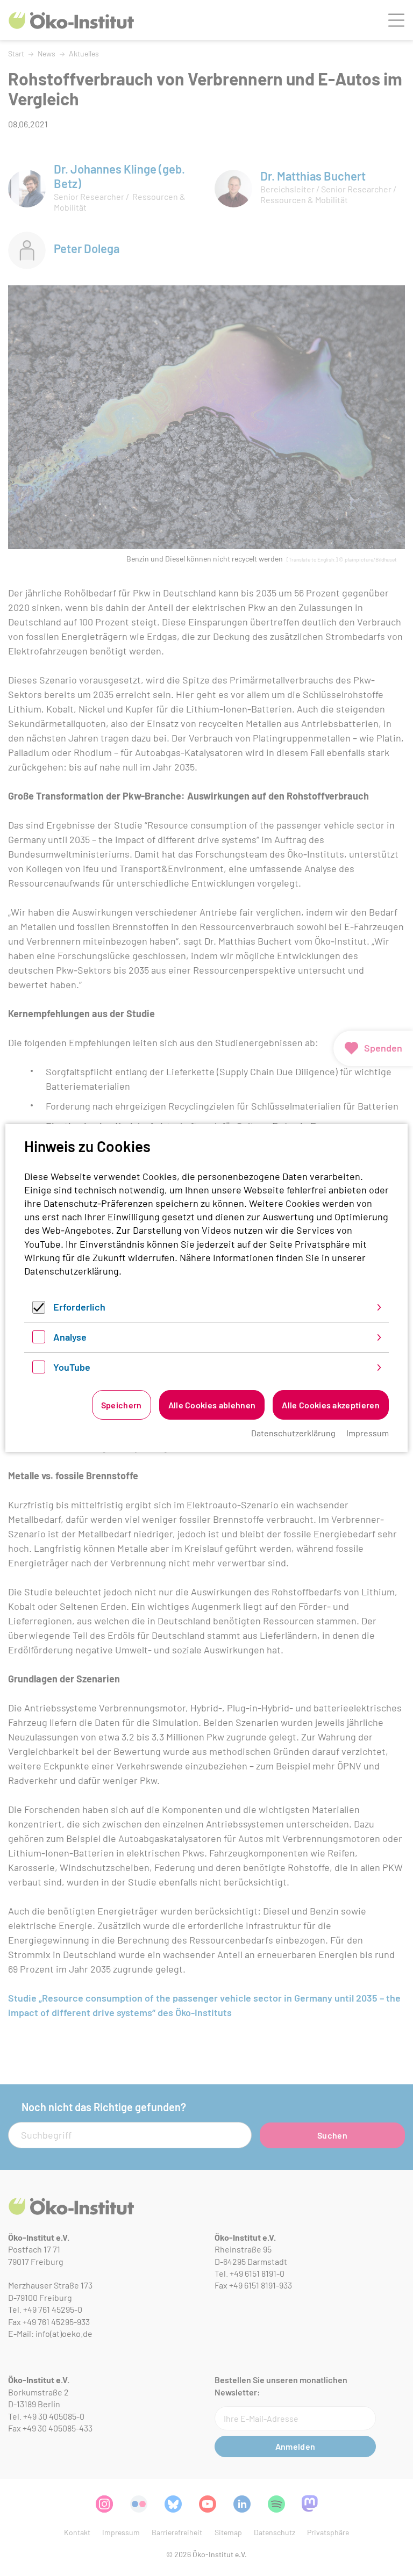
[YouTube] (39, 1370)
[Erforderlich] (39, 1310)
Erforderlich (79, 1307)
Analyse (70, 1337)
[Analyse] (39, 1340)
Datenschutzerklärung (72, 1271)
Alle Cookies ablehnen (212, 1405)
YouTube (72, 1367)
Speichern (122, 1405)
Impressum (368, 1433)
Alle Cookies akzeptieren (331, 1405)
